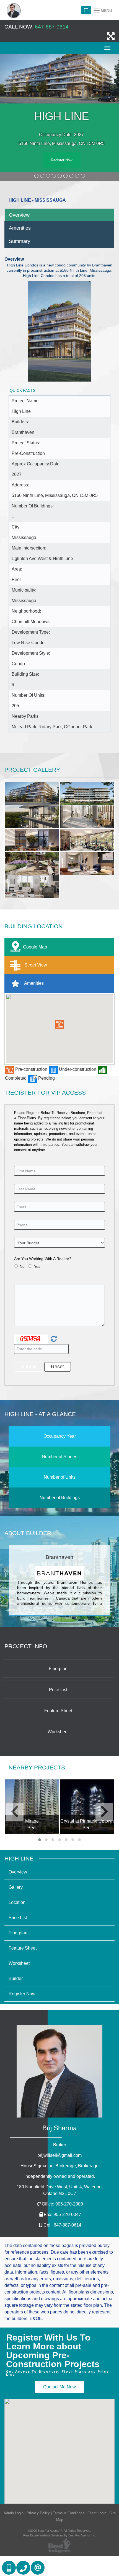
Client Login (97, 2513)
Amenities (20, 228)
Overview (19, 215)
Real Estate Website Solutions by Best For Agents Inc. (59, 2535)
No (22, 1266)
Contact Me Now (59, 2387)
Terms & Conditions (69, 2513)
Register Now (62, 160)
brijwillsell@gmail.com (59, 2155)
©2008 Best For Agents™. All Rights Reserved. (59, 2531)
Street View (35, 965)
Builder (16, 1978)
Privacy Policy (38, 2513)
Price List (58, 1690)
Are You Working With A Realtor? (43, 1259)
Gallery (16, 1887)
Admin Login (14, 2513)
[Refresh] (53, 1339)
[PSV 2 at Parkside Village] (87, 1807)
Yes (37, 1266)
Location (17, 1902)
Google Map (35, 947)
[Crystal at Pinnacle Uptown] (32, 1807)
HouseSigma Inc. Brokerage (59, 2166)
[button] (59, 1024)
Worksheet (58, 1732)
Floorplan (58, 1669)
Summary (20, 241)
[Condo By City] (86, 10)
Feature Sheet (58, 1711)
